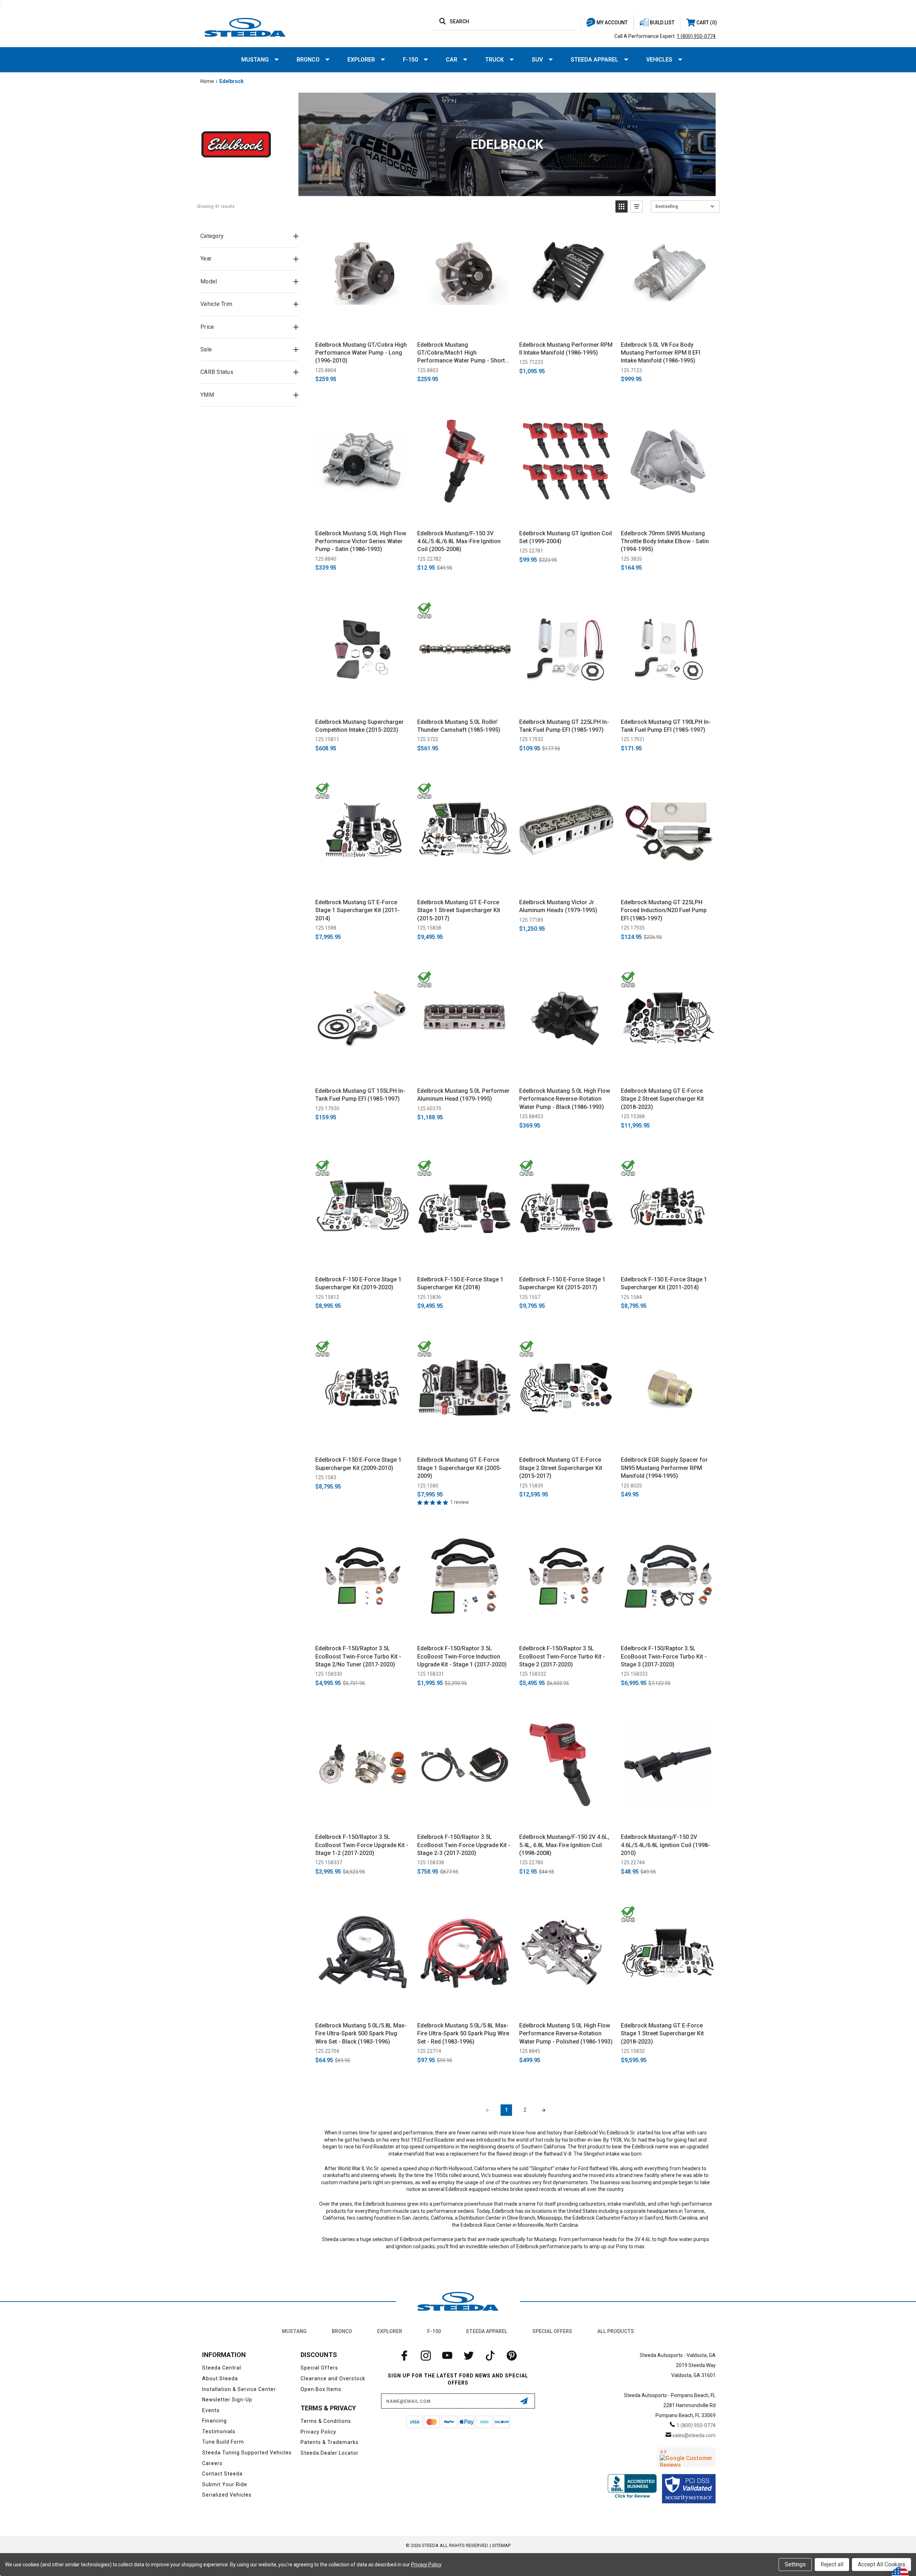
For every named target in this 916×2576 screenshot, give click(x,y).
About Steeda (220, 2378)
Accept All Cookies (881, 2564)
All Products (616, 2331)
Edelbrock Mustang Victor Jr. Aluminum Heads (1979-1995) (558, 906)
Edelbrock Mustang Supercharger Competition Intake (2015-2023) (359, 726)
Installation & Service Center (239, 2389)
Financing (215, 2421)
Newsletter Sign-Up (227, 2400)
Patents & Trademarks (330, 2442)
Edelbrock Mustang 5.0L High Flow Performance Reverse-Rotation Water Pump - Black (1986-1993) (565, 1099)
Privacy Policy (318, 2432)
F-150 (410, 60)
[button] (622, 206)
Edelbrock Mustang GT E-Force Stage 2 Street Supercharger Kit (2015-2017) (561, 1468)
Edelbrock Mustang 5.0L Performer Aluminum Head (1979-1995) (463, 1095)
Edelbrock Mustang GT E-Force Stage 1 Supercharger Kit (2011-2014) (357, 910)
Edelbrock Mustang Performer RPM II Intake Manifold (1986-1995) (566, 349)
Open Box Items (321, 2389)
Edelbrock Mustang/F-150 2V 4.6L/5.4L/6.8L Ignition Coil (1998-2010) (665, 1845)
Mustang (255, 60)
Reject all (832, 2564)
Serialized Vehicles (227, 2495)
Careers (212, 2463)
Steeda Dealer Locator (330, 2453)
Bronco (308, 60)
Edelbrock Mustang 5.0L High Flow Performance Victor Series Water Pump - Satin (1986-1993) (361, 541)
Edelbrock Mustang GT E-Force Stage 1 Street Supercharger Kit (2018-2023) (662, 2034)
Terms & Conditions (326, 2421)
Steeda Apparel (595, 60)
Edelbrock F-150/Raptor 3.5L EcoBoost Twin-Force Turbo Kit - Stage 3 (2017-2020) (664, 1656)
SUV (537, 60)
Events (211, 2410)
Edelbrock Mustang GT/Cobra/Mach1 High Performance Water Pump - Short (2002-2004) (461, 353)
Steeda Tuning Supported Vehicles (247, 2453)
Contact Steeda (222, 2474)
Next (544, 2110)
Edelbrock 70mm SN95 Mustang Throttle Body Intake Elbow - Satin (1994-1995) (665, 541)
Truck (494, 60)
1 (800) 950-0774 (696, 36)
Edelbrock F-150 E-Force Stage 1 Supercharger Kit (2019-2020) (358, 1283)
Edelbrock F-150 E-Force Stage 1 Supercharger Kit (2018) (460, 1283)
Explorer (361, 60)
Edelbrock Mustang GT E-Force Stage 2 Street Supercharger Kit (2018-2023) (662, 1099)
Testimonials (219, 2431)
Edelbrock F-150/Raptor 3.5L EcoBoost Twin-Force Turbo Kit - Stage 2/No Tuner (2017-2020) (358, 1656)
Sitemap (501, 2545)
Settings (795, 2564)
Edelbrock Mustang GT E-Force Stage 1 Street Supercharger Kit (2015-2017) (459, 910)
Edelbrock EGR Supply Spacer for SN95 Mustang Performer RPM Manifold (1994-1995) (664, 1468)
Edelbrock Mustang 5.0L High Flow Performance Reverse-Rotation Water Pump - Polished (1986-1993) (566, 2034)
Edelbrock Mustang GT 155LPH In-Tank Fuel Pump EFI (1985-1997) (360, 1095)
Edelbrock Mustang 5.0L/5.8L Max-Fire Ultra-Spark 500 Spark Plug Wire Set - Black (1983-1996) (361, 2034)
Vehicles (659, 60)
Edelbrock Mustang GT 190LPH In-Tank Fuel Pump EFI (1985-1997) (666, 726)
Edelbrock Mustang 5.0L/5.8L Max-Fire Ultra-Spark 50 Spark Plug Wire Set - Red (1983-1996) (463, 2034)
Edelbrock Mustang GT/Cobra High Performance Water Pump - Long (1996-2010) (361, 353)
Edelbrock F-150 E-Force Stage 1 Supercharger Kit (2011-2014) (664, 1283)
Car (452, 60)
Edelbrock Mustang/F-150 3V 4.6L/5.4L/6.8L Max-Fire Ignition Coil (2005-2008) (459, 541)
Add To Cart (363, 328)
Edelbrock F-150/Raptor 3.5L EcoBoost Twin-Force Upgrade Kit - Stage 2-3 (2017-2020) (464, 1845)
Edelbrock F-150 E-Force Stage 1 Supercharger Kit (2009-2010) (358, 1464)
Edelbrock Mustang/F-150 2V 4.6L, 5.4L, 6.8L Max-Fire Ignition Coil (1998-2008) (564, 1845)
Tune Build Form (223, 2442)
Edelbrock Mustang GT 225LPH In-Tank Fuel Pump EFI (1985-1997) (564, 726)
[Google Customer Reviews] (686, 2457)
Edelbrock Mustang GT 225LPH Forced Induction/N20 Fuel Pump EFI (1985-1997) (664, 910)
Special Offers (552, 2331)
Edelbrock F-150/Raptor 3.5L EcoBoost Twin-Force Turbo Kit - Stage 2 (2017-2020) (562, 1656)
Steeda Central (222, 2368)
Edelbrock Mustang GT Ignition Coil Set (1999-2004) (566, 537)
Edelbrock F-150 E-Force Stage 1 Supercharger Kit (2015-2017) (562, 1283)
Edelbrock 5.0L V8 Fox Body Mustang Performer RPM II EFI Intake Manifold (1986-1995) (661, 353)
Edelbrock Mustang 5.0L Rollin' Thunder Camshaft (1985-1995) (459, 726)
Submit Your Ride (225, 2484)
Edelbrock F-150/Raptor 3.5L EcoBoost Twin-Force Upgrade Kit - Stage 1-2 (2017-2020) (362, 1845)
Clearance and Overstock (333, 2378)
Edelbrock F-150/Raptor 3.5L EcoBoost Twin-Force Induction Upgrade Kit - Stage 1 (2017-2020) (462, 1656)
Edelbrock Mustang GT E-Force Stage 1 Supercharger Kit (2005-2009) (459, 1468)
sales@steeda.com (694, 2435)
